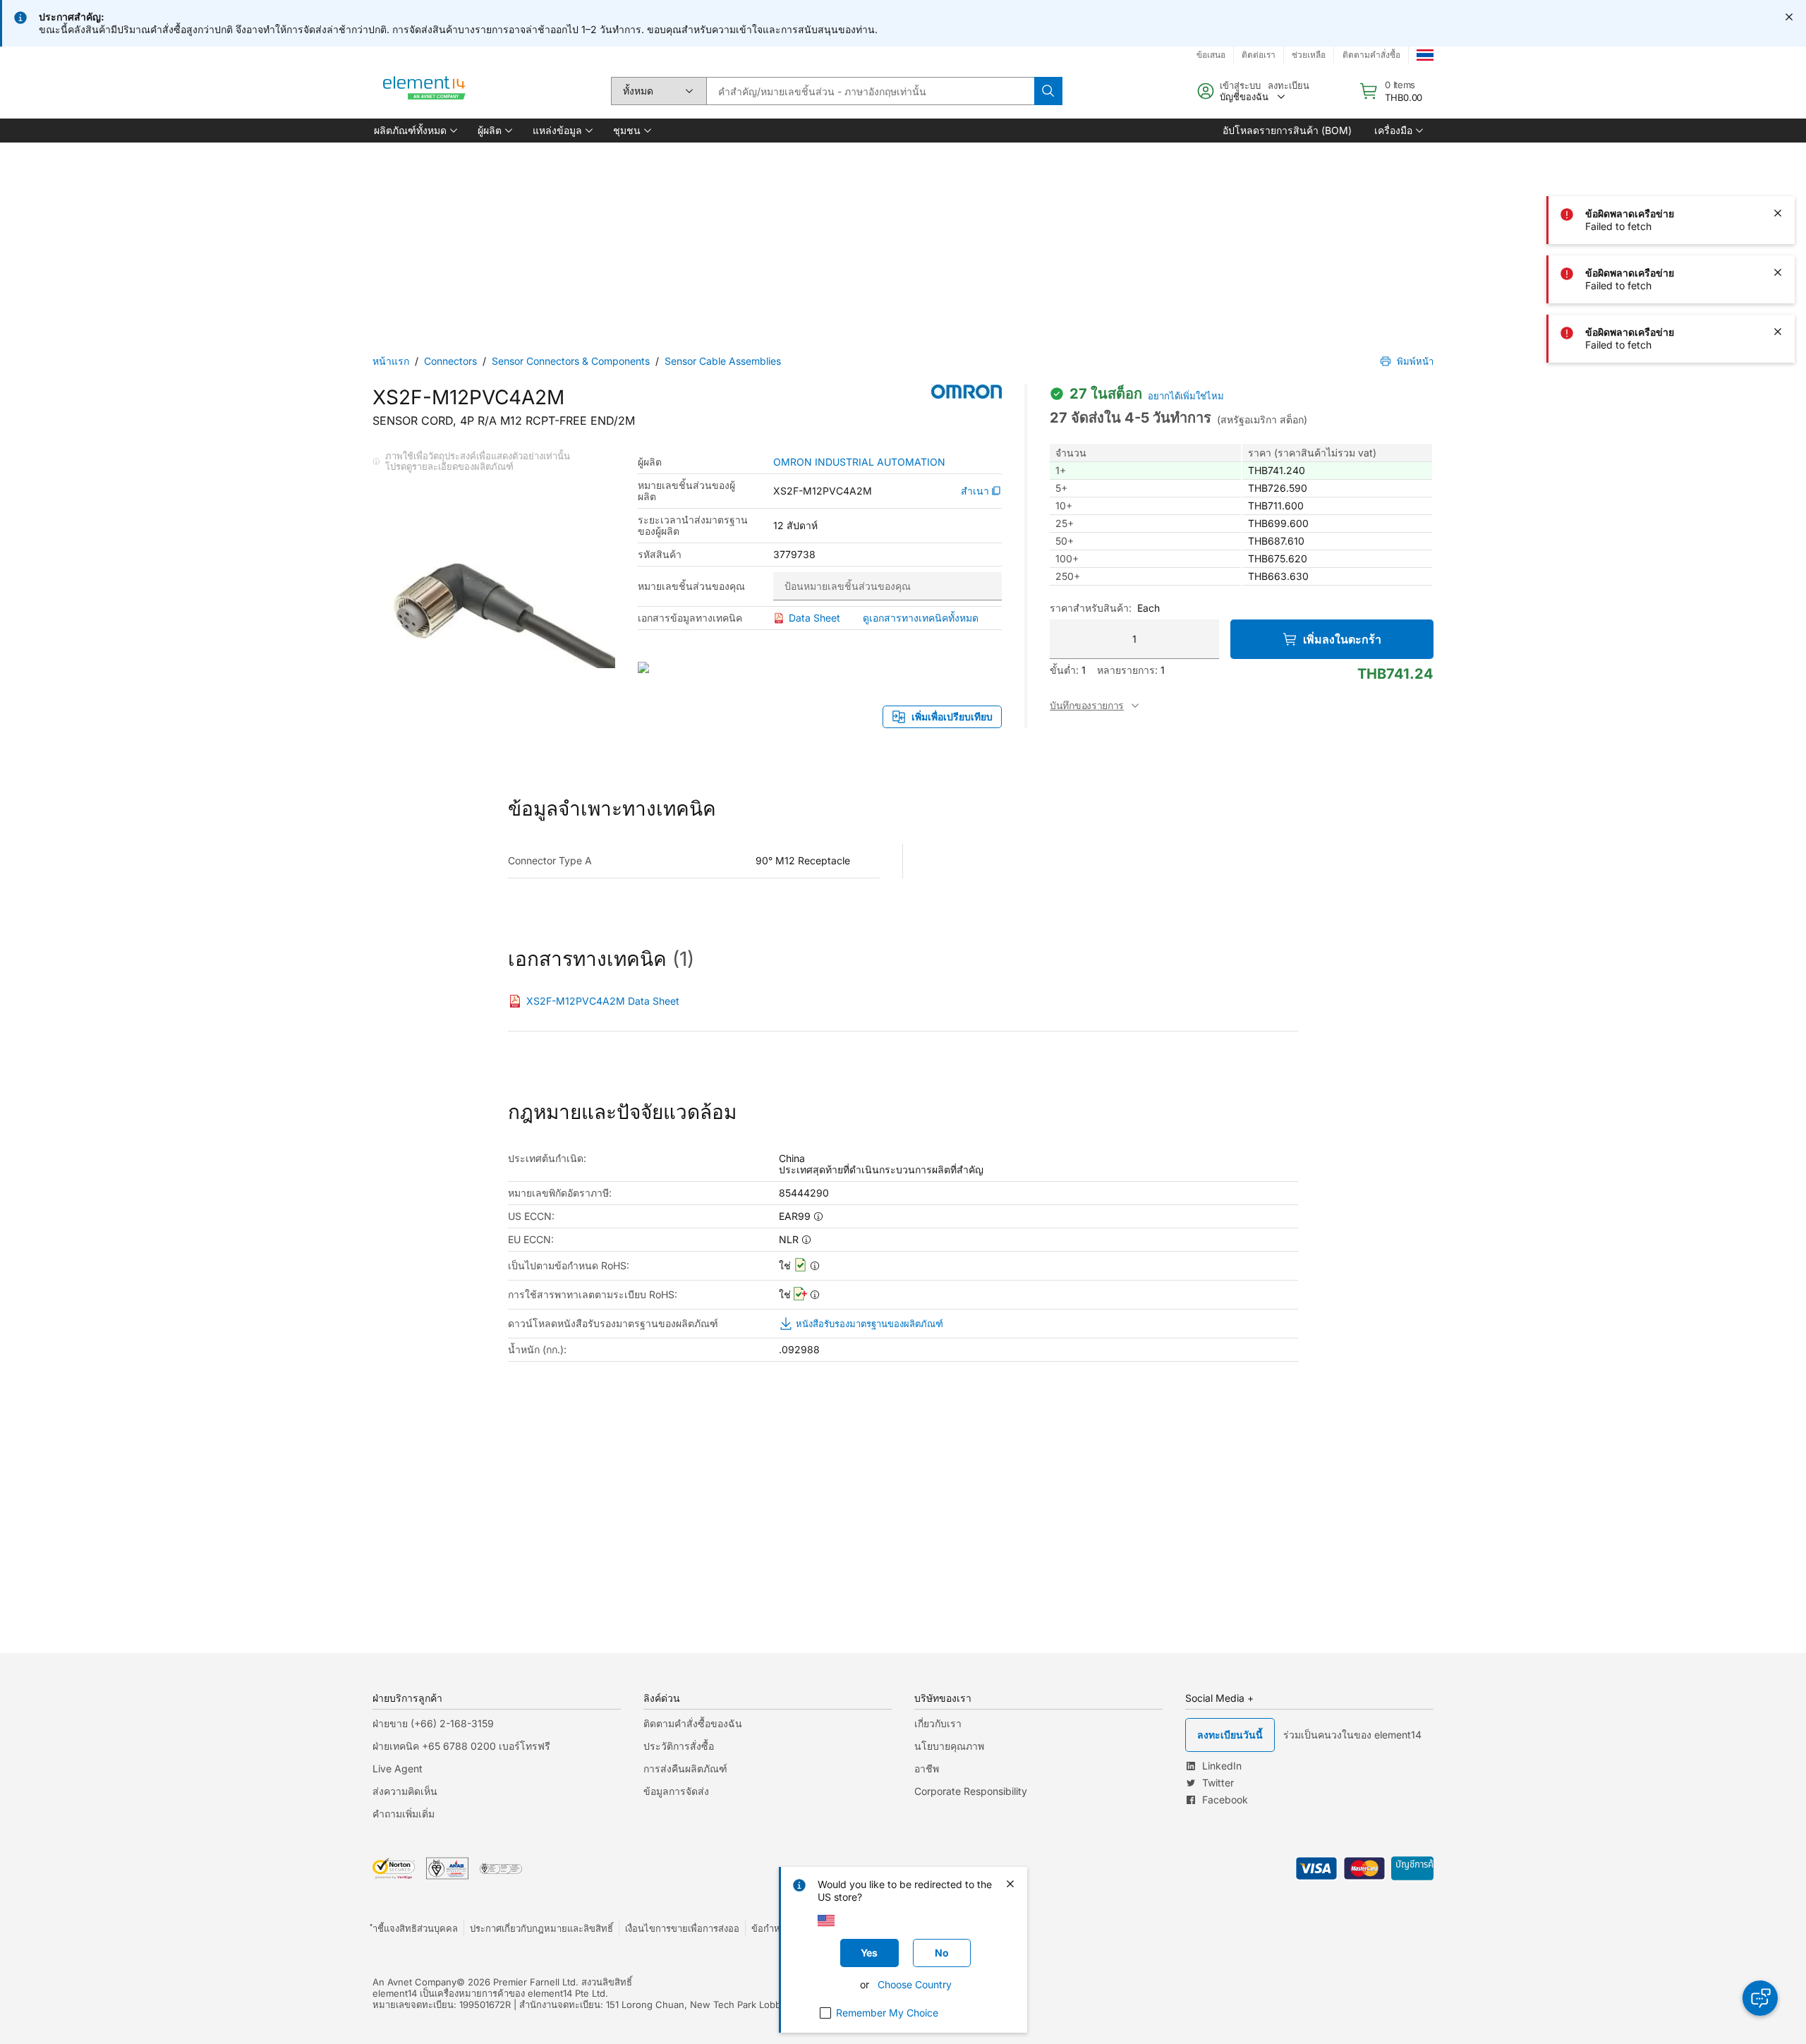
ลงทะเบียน (1289, 85)
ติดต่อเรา (1259, 55)
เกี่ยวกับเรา (938, 1723)
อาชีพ (927, 1768)
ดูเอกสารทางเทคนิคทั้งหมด (921, 618)
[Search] (1048, 91)
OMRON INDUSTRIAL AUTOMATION (859, 462)
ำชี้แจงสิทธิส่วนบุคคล (415, 1928)
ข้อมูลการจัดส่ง (676, 1791)
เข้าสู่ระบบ (1240, 85)
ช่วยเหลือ (1309, 55)
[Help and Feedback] (1760, 1998)
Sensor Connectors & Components (571, 361)
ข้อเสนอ (1211, 55)
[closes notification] (1789, 17)
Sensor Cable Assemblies (723, 361)
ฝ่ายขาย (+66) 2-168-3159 (433, 1723)
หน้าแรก (391, 361)
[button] (414, 131)
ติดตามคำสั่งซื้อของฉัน (693, 1723)
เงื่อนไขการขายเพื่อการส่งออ (682, 1928)
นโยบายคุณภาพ (949, 1746)
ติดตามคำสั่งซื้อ (1371, 55)
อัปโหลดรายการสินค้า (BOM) (1287, 130)
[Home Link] (425, 91)
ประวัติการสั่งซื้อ (679, 1746)
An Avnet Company (414, 1982)
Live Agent (398, 1768)
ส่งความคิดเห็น (405, 1791)
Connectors (450, 361)
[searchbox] (870, 91)
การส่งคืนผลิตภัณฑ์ (685, 1768)
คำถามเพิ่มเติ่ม (404, 1814)
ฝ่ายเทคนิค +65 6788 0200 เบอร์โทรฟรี (461, 1746)
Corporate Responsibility (971, 1791)
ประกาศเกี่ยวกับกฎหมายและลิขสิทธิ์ (541, 1928)
